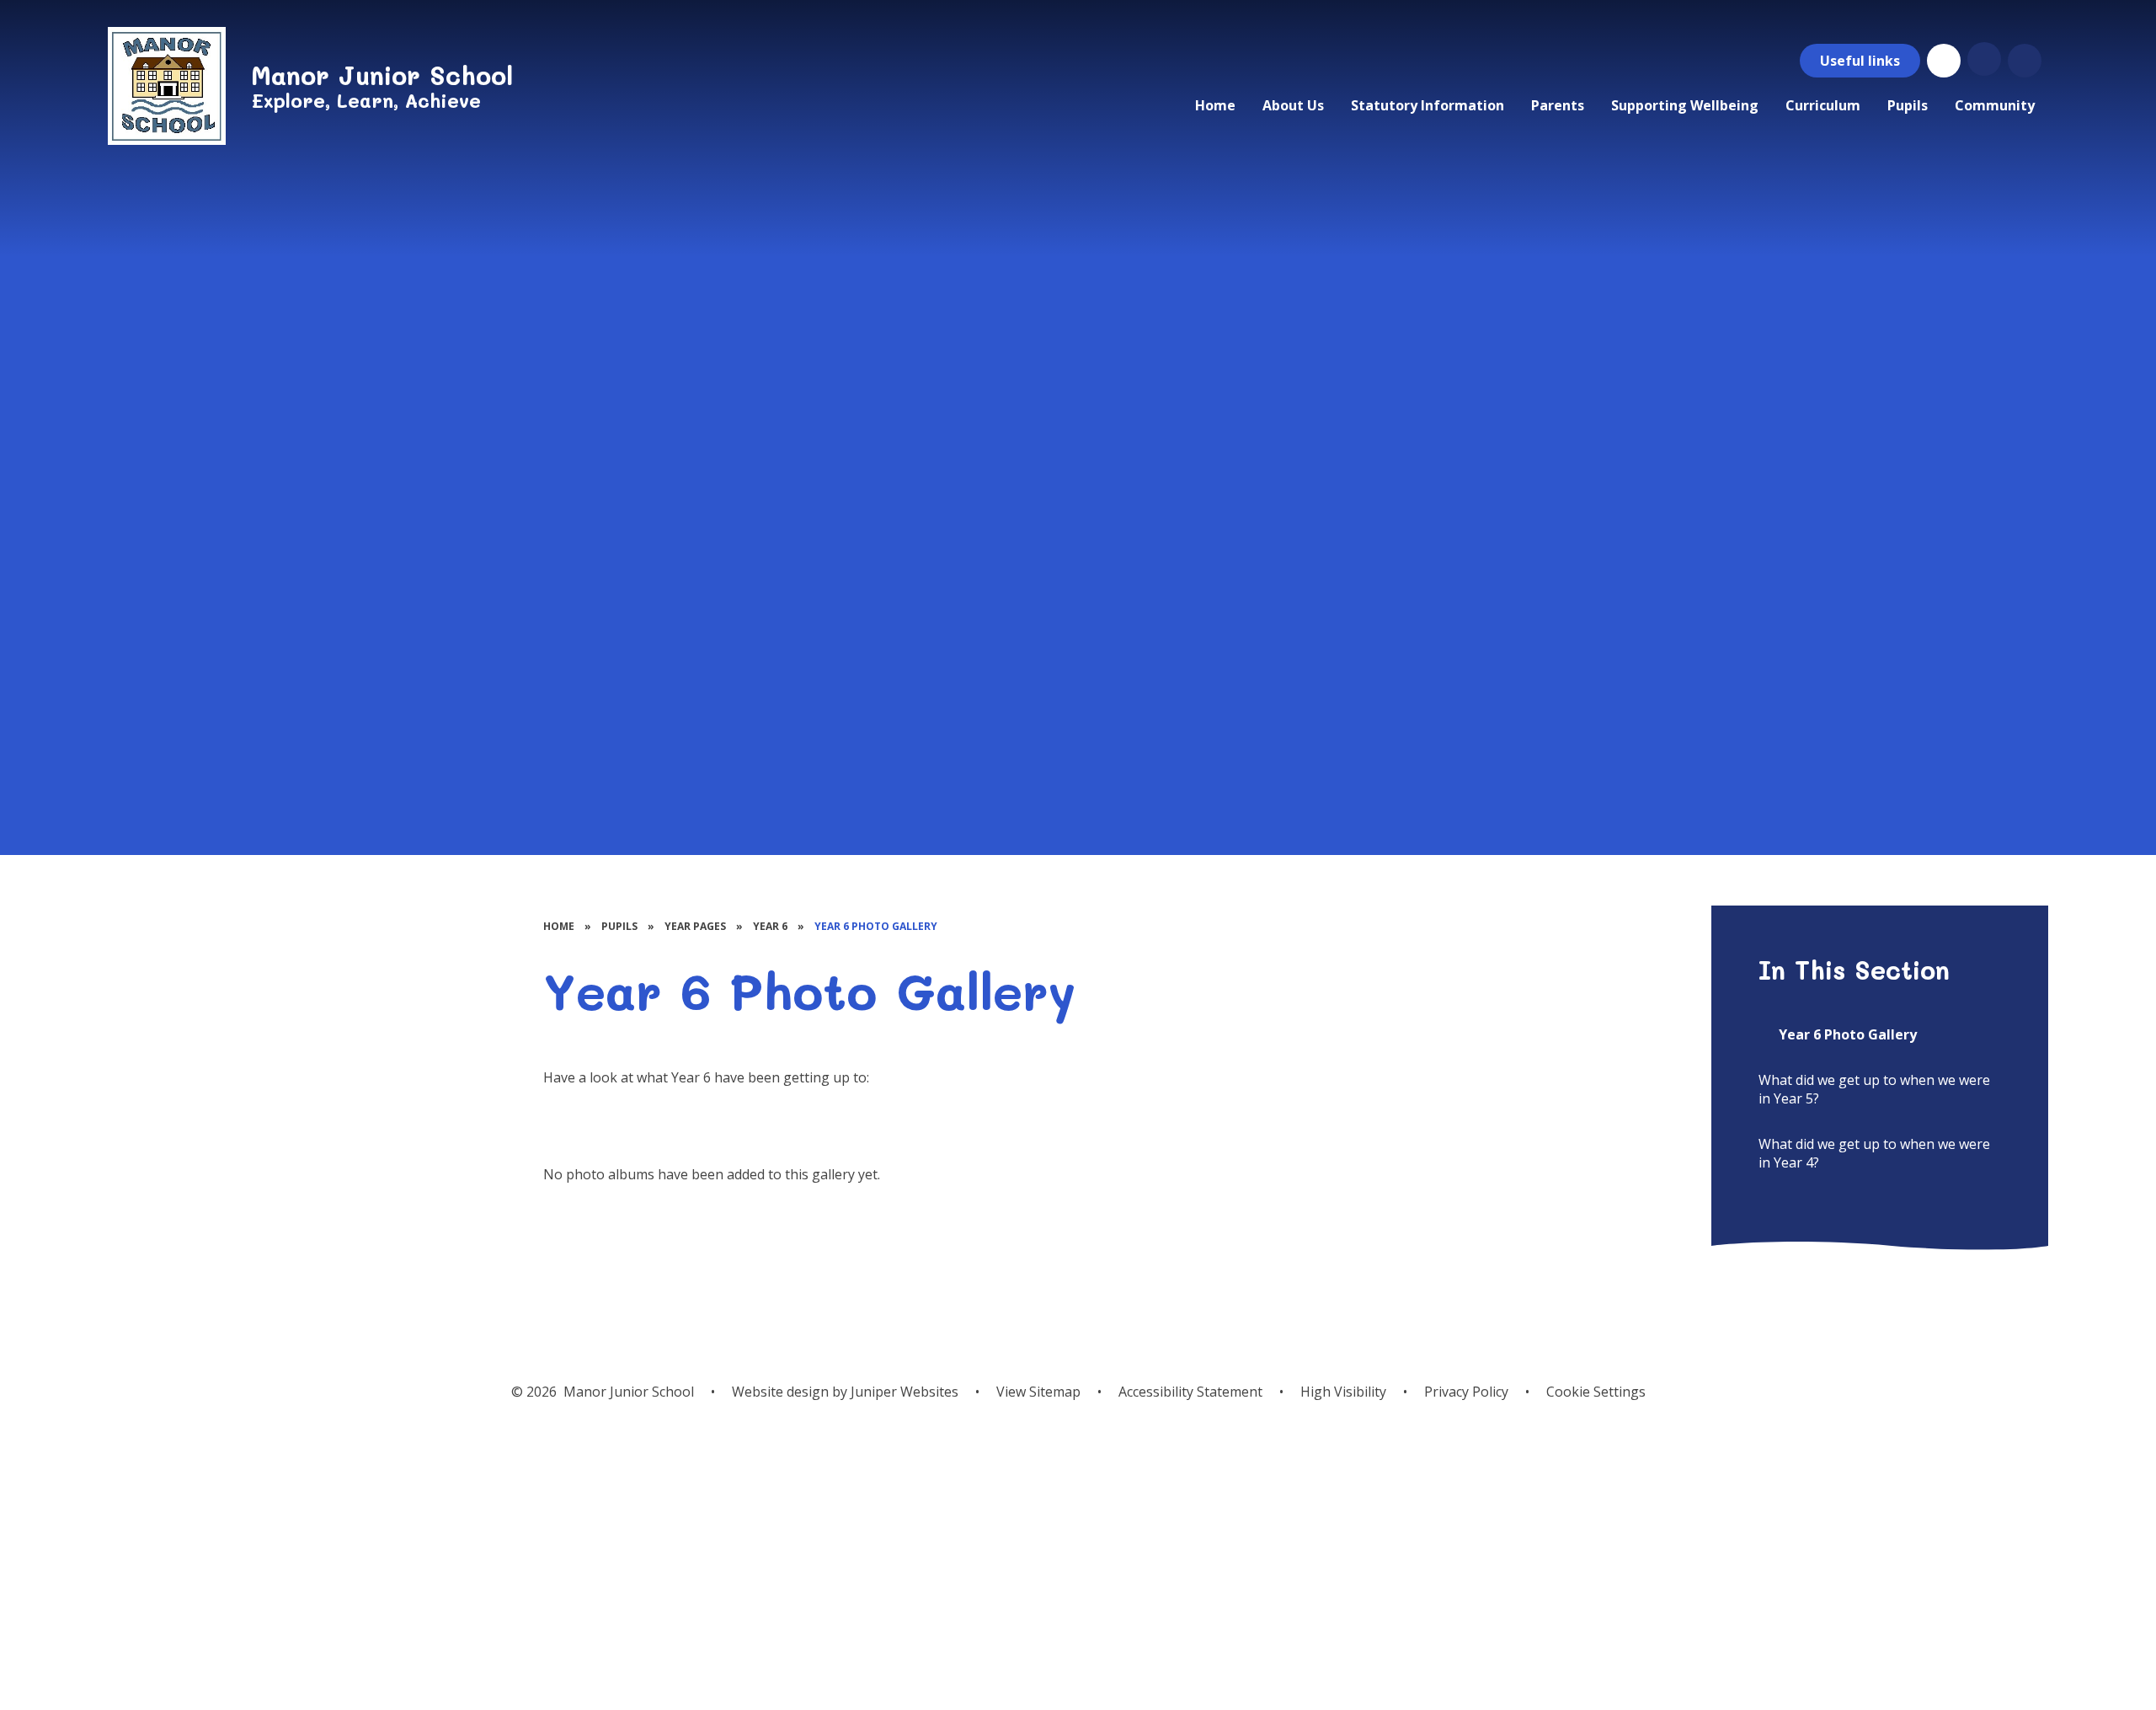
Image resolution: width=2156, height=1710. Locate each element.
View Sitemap (1038, 1392)
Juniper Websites (905, 1392)
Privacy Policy (1466, 1392)
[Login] (1944, 61)
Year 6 (770, 926)
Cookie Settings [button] (1596, 1392)
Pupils (619, 926)
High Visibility (1343, 1392)
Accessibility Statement (1190, 1392)
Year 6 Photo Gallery (876, 926)
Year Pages (695, 926)
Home (559, 926)
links (1860, 61)
